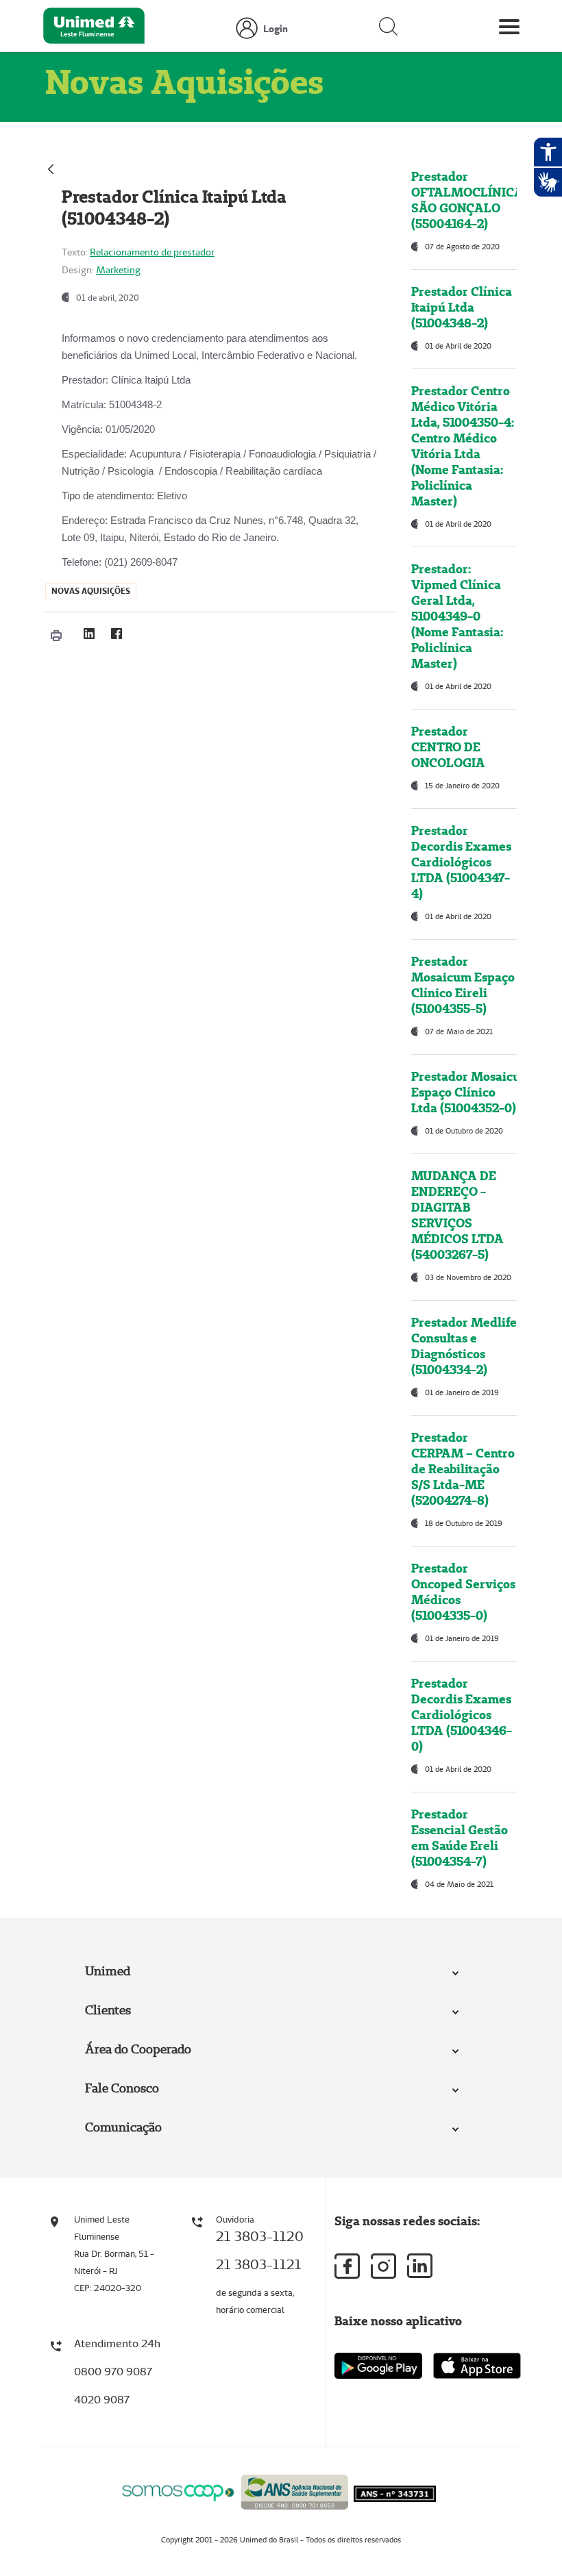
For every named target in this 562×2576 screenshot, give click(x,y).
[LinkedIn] (89, 634)
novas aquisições (91, 591)
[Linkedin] (420, 2266)
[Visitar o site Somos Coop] (178, 2491)
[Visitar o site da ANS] (295, 2490)
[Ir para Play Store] (378, 2365)
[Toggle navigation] (509, 29)
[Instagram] (383, 2266)
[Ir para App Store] (477, 2366)
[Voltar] (51, 167)
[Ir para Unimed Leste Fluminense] (94, 29)
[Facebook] (117, 634)
